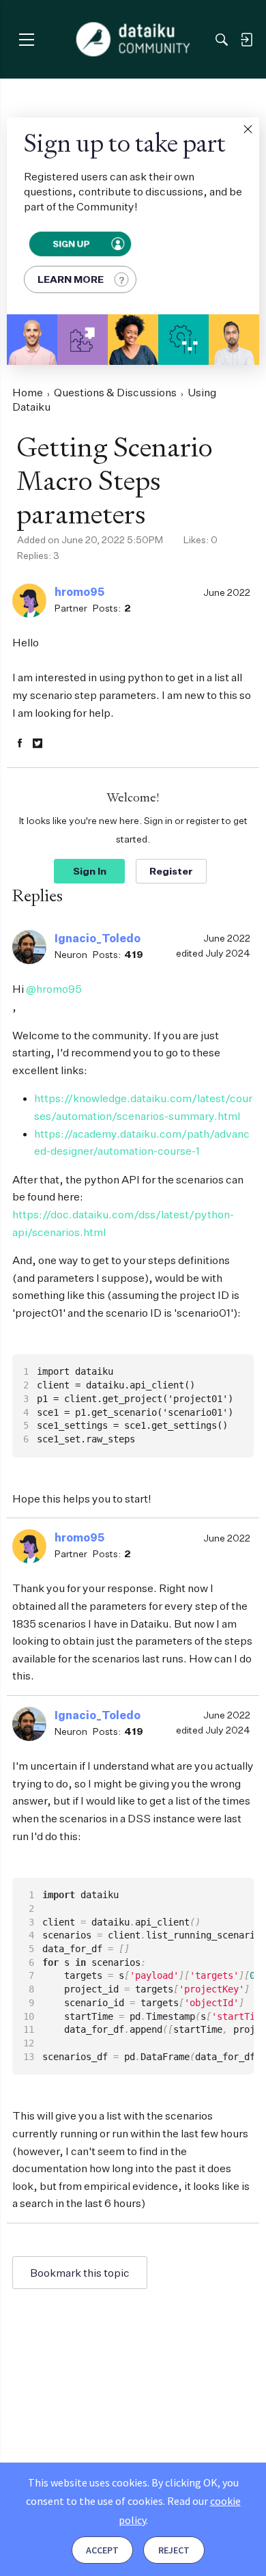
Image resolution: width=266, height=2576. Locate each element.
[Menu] (26, 39)
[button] (248, 129)
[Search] (222, 40)
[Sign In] (246, 40)
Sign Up (71, 244)
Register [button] (171, 871)
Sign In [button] (90, 871)
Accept (102, 2550)
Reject (174, 2550)
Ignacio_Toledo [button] (98, 938)
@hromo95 (54, 989)
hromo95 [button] (79, 592)
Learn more (71, 279)
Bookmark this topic (80, 2273)
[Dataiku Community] (133, 40)
